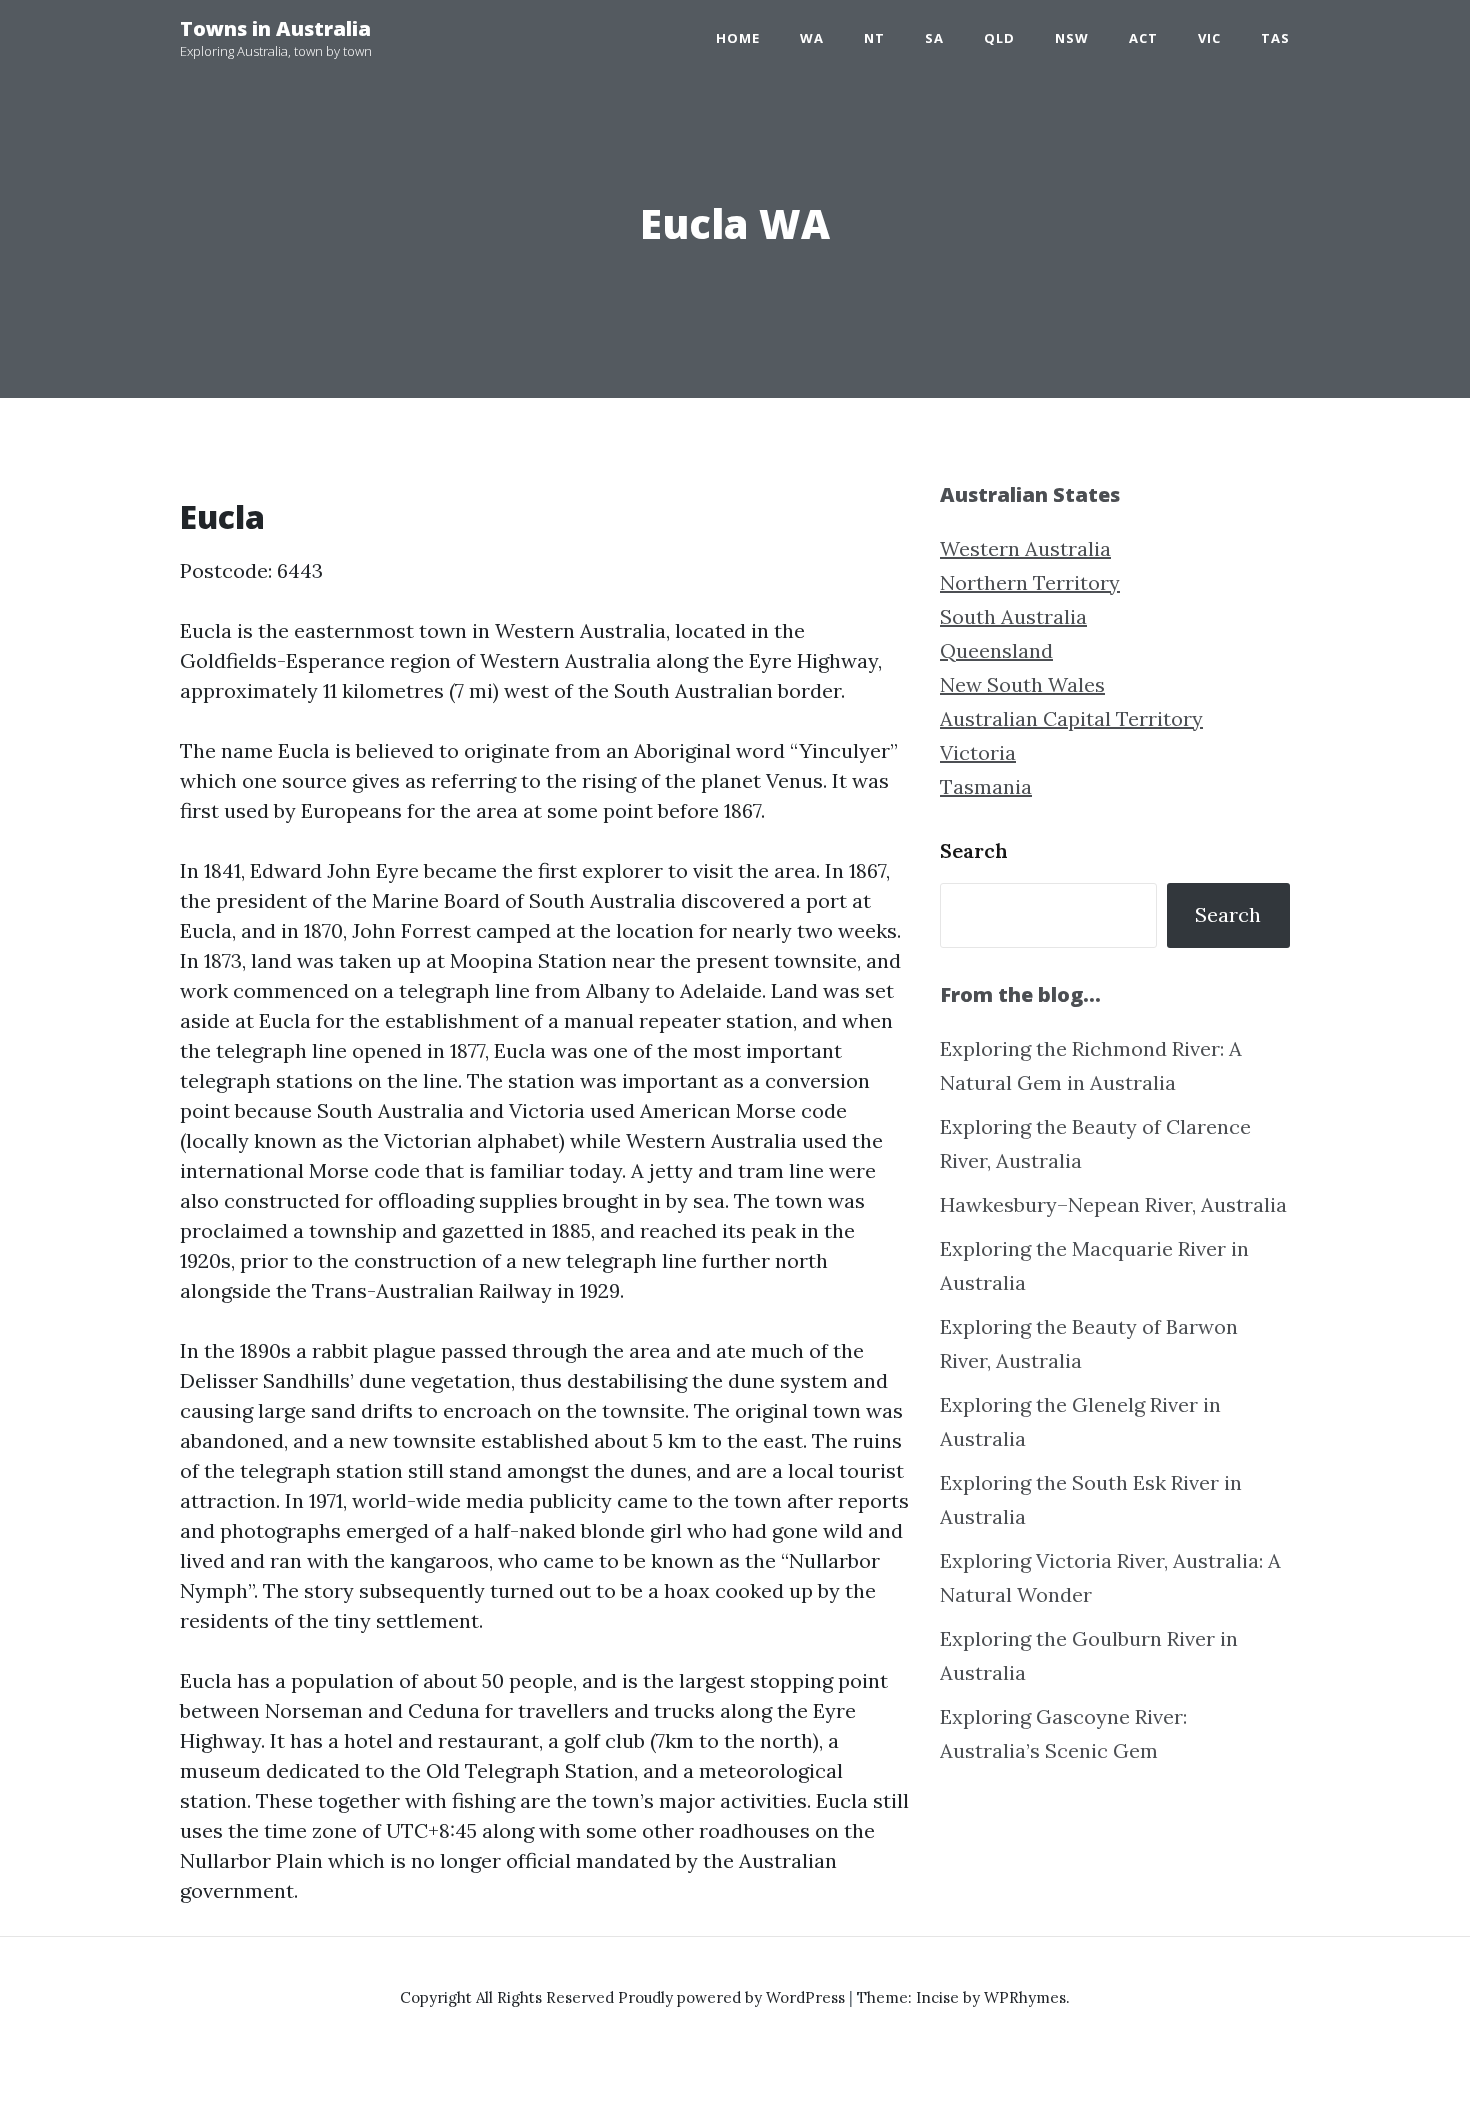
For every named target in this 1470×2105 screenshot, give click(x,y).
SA (934, 38)
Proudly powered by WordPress (733, 1997)
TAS (1275, 38)
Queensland (996, 650)
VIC (1209, 38)
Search (974, 850)
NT (874, 38)
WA (812, 38)
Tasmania (986, 786)
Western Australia (1025, 548)
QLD (999, 38)
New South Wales (1022, 684)
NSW (1072, 38)
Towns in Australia (275, 28)
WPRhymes (1025, 1997)
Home (738, 38)
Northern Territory (1030, 582)
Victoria (978, 752)
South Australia (1013, 616)
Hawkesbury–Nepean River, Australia (1113, 1204)
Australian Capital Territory (1071, 718)
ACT (1143, 38)
